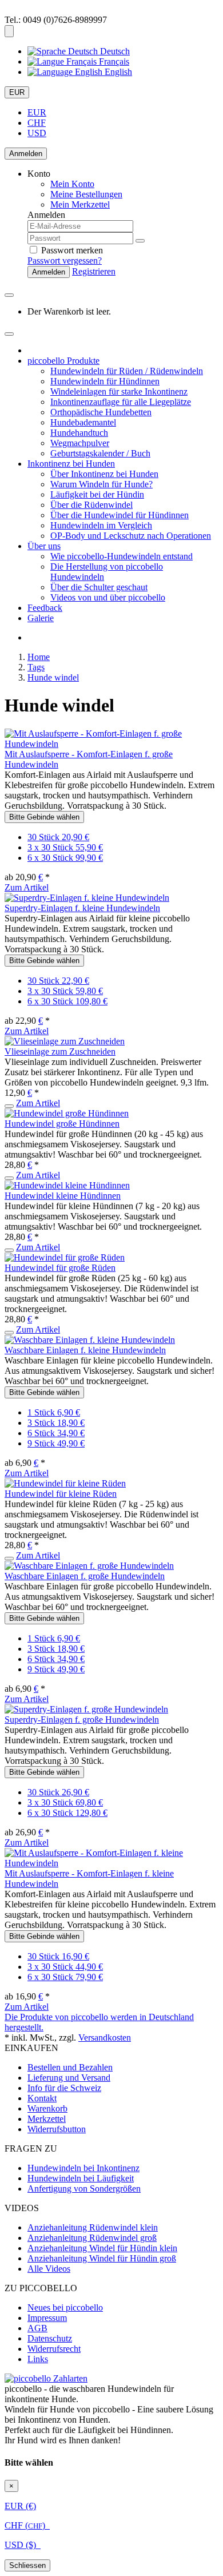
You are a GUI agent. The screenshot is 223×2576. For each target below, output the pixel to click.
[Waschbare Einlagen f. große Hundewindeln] (89, 1566)
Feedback (45, 608)
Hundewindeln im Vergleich (101, 525)
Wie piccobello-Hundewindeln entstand (122, 556)
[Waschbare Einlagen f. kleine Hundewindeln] (90, 1340)
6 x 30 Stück (65, 858)
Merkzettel (47, 2119)
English (117, 72)
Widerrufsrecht (54, 2349)
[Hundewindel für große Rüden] (65, 1257)
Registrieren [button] (94, 271)
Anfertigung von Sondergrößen (84, 2189)
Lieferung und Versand (69, 2078)
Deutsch (114, 51)
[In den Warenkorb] (9, 1106)
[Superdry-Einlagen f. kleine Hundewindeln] (87, 898)
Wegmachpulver (80, 443)
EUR (17, 92)
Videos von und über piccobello (108, 597)
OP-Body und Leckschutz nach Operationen (131, 536)
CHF (37, 123)
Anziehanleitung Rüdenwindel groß (92, 2238)
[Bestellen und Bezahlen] (46, 2378)
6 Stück (56, 1433)
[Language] (9, 31)
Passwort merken (71, 250)
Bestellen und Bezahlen (70, 2067)
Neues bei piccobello (65, 2307)
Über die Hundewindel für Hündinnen (120, 515)
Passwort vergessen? (65, 261)
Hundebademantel (83, 422)
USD (37, 133)
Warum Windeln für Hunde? (101, 484)
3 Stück (56, 1423)
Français (113, 61)
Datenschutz (50, 2338)
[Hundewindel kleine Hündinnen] (67, 1185)
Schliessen (27, 2565)
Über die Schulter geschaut (99, 587)
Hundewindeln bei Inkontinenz (83, 2168)
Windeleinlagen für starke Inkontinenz (119, 391)
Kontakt (42, 2098)
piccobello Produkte (63, 361)
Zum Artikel (27, 887)
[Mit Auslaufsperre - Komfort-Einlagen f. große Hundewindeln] (111, 744)
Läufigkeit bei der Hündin (97, 494)
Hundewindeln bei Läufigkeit (81, 2178)
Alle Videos (49, 2269)
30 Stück (58, 837)
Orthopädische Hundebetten (101, 412)
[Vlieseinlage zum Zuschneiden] (65, 1041)
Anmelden (26, 154)
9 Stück (56, 1443)
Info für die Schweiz (64, 2088)
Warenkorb (47, 2108)
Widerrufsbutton (57, 2129)
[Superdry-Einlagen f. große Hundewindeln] (86, 1709)
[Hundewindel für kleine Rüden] (65, 1483)
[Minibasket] (9, 295)
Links (38, 2359)
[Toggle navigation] (9, 334)
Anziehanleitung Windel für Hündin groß (102, 2258)
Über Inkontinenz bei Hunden (104, 474)
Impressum (47, 2318)
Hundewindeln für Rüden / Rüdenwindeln (127, 371)
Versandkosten (105, 2038)
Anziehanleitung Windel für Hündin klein (102, 2248)
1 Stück (54, 1412)
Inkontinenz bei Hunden (71, 464)
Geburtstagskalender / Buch (100, 453)
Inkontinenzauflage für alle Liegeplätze (121, 402)
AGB (37, 2328)
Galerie (41, 618)
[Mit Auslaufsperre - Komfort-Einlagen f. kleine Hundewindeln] (111, 1863)
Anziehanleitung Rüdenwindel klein (93, 2227)
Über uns (44, 546)
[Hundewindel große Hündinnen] (67, 1113)
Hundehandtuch (79, 433)
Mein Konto (72, 184)
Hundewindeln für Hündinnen (105, 381)
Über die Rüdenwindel (91, 505)
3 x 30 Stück (65, 847)
